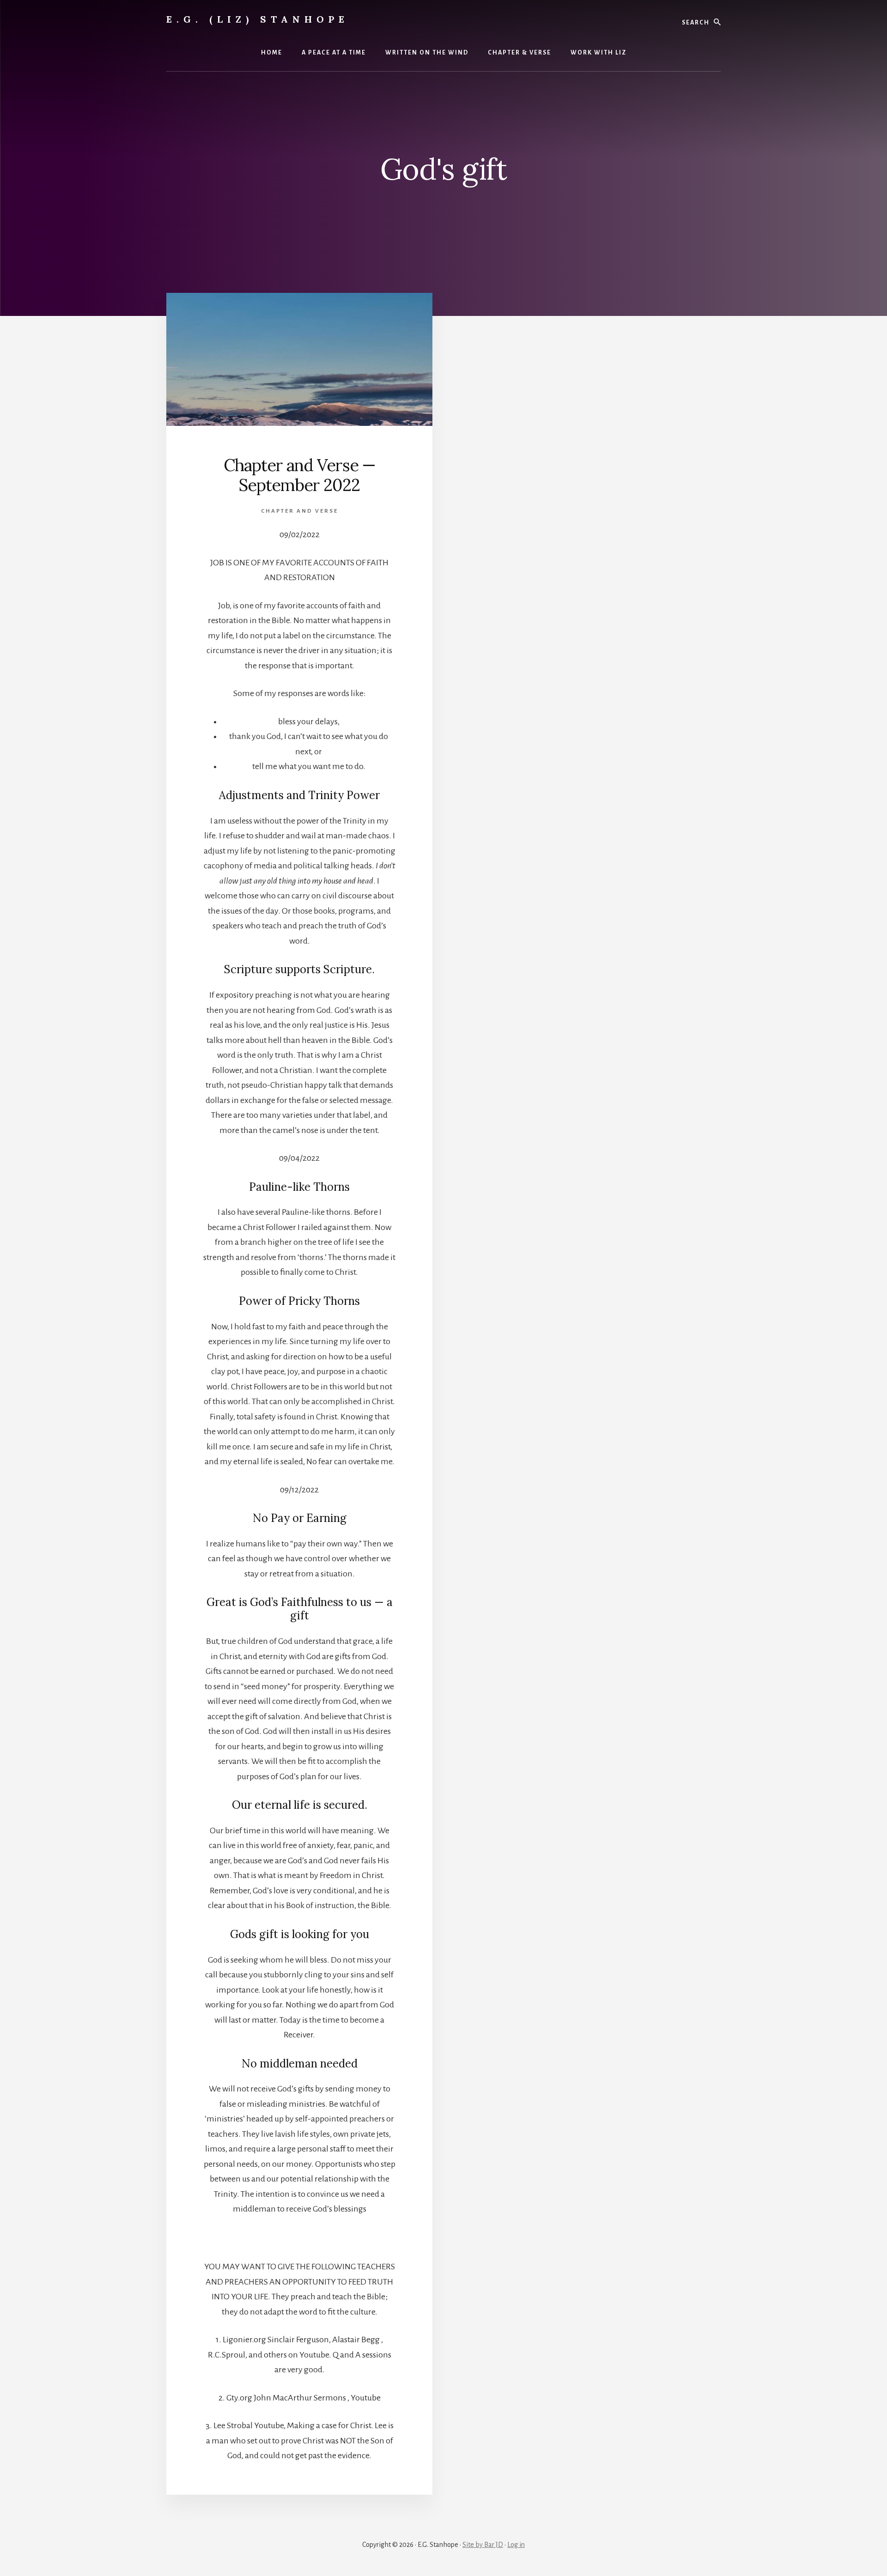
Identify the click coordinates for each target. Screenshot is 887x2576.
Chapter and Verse (300, 511)
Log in (516, 2545)
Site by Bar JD (483, 2545)
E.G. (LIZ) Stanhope (258, 19)
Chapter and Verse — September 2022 (300, 475)
